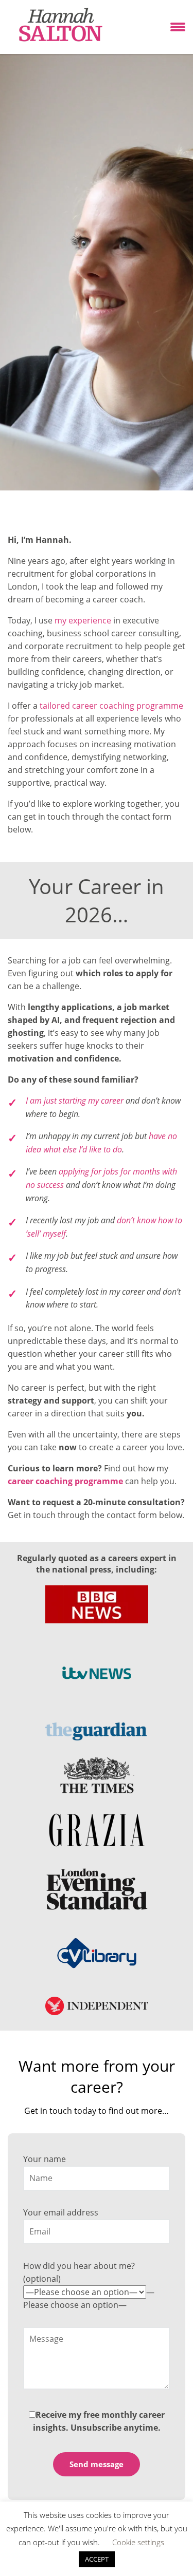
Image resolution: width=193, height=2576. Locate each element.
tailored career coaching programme (111, 706)
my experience (83, 620)
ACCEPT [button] (97, 2559)
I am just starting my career (75, 1101)
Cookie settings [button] (138, 2542)
